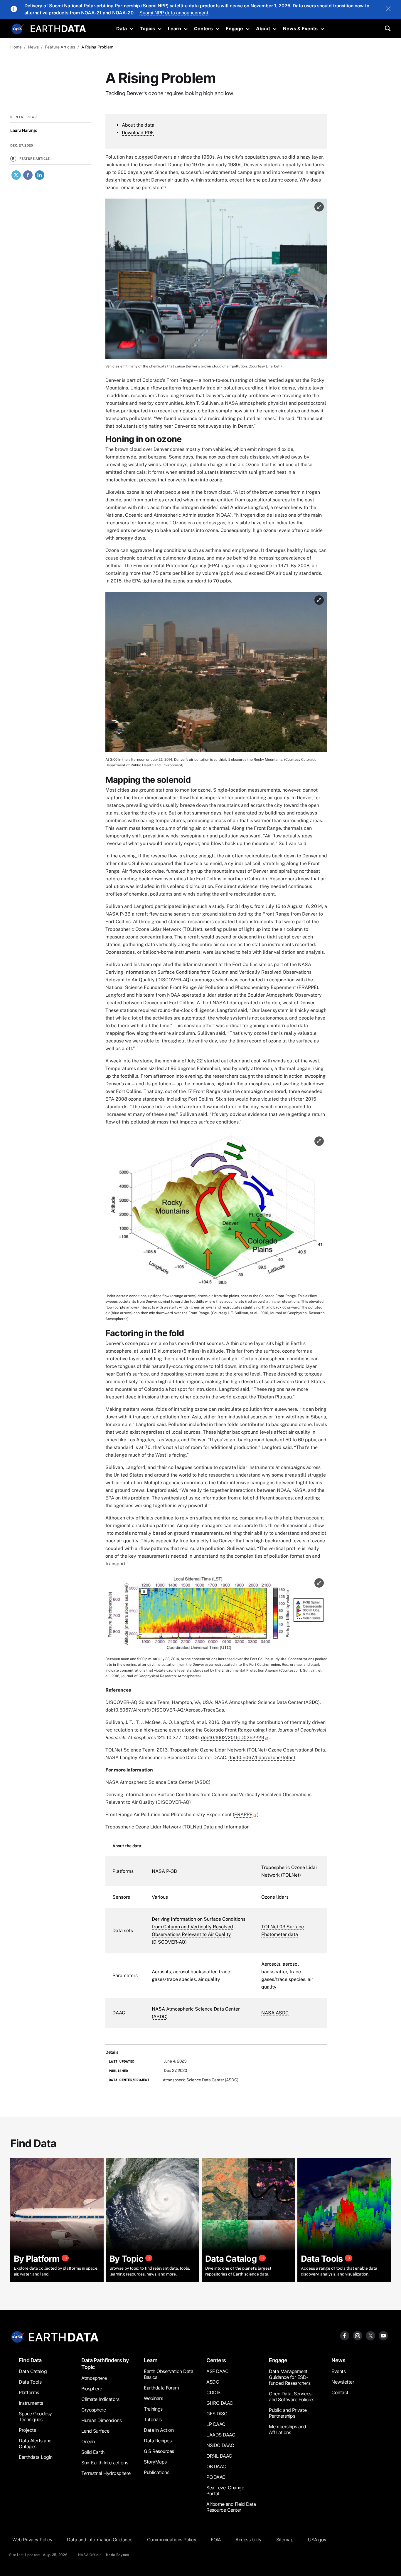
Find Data (30, 2360)
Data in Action (159, 2430)
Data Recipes (158, 2441)
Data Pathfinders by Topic (105, 2364)
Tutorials (153, 2419)
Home (16, 47)
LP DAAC (216, 2424)
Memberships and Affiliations (288, 2429)
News (338, 2360)
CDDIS (213, 2392)
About (263, 28)
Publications (156, 2472)
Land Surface (95, 2431)
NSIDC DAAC (220, 2445)
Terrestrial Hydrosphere (106, 2473)
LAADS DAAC (221, 2435)
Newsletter (343, 2382)
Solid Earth (93, 2452)
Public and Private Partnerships (288, 2413)
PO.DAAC (216, 2477)
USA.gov (317, 2540)
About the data (138, 125)
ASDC (203, 1782)
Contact (340, 2392)
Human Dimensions (101, 2420)
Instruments (31, 2403)
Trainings (153, 2409)
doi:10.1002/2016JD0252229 (233, 1738)
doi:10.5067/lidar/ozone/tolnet (262, 1758)
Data (122, 28)
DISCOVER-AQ (173, 1802)
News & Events (300, 28)
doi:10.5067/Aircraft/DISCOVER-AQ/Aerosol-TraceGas (165, 1710)
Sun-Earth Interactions (105, 2463)
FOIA (216, 2540)
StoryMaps (155, 2462)
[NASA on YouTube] (383, 2335)
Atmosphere (94, 2378)
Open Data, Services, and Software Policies (292, 2397)
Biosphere (92, 2389)
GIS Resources (159, 2451)
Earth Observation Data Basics (169, 2374)
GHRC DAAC (220, 2403)
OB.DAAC (216, 2466)
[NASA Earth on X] (370, 2335)
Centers (203, 28)
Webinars (153, 2398)
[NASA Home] (18, 29)
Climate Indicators (100, 2399)
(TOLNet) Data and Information (216, 1827)
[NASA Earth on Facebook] (345, 2335)
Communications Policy (172, 2540)
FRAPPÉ (243, 1815)
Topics (147, 28)
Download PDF (138, 133)
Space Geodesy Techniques (35, 2417)
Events (338, 2371)
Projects (27, 2430)
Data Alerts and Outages (35, 2444)
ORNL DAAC (219, 2456)
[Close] (388, 9)
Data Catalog (33, 2371)
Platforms (29, 2392)
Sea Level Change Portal (225, 2491)
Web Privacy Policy (32, 2540)
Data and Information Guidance (100, 2540)
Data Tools (30, 2382)
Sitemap (285, 2540)
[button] (216, 281)
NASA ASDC (275, 2013)
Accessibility (248, 2540)
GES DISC (217, 2414)
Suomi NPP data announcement (174, 13)
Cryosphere (93, 2410)
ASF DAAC (217, 2371)
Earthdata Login (36, 2457)
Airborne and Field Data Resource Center (231, 2507)
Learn (175, 28)
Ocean (88, 2441)
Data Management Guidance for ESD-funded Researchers (290, 2377)
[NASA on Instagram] (358, 2335)
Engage (234, 28)
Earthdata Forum (161, 2388)
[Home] (58, 28)
